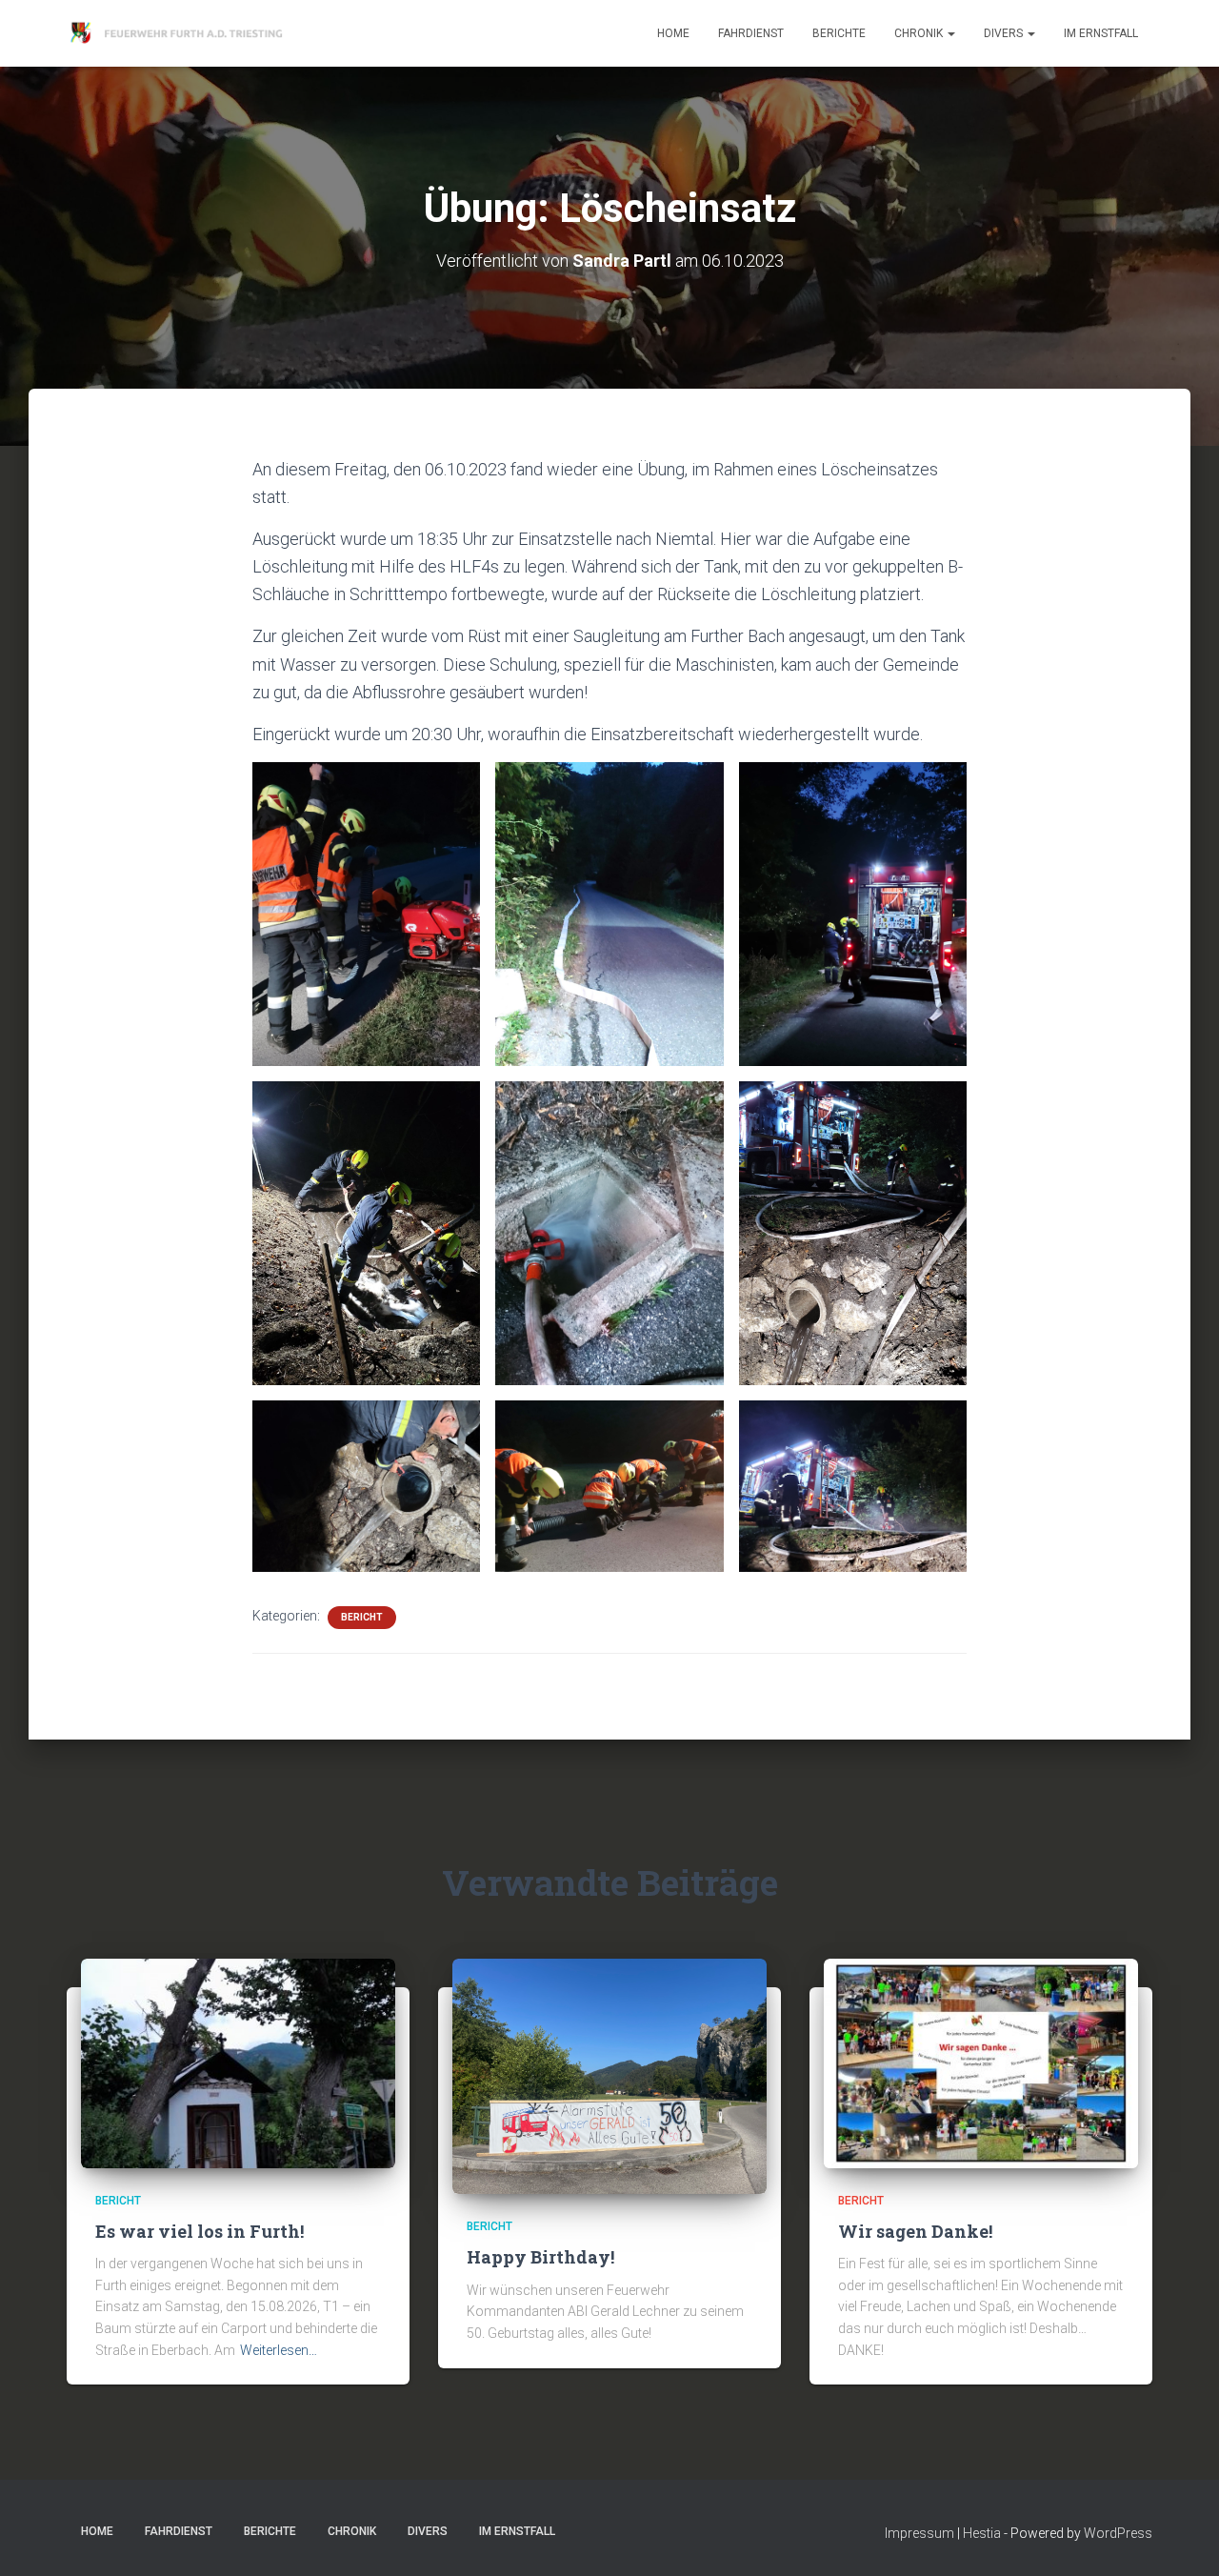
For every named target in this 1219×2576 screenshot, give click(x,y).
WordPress (1118, 2533)
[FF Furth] (179, 33)
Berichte (839, 33)
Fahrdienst (751, 33)
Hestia (982, 2533)
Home (673, 33)
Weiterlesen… (279, 2350)
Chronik (920, 33)
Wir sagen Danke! (915, 2231)
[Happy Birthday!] (609, 2075)
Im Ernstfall (1101, 33)
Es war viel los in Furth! (200, 2231)
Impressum (919, 2533)
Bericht (362, 1617)
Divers (1005, 33)
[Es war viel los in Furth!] (238, 2062)
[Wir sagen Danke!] (981, 2062)
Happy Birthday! (540, 2257)
